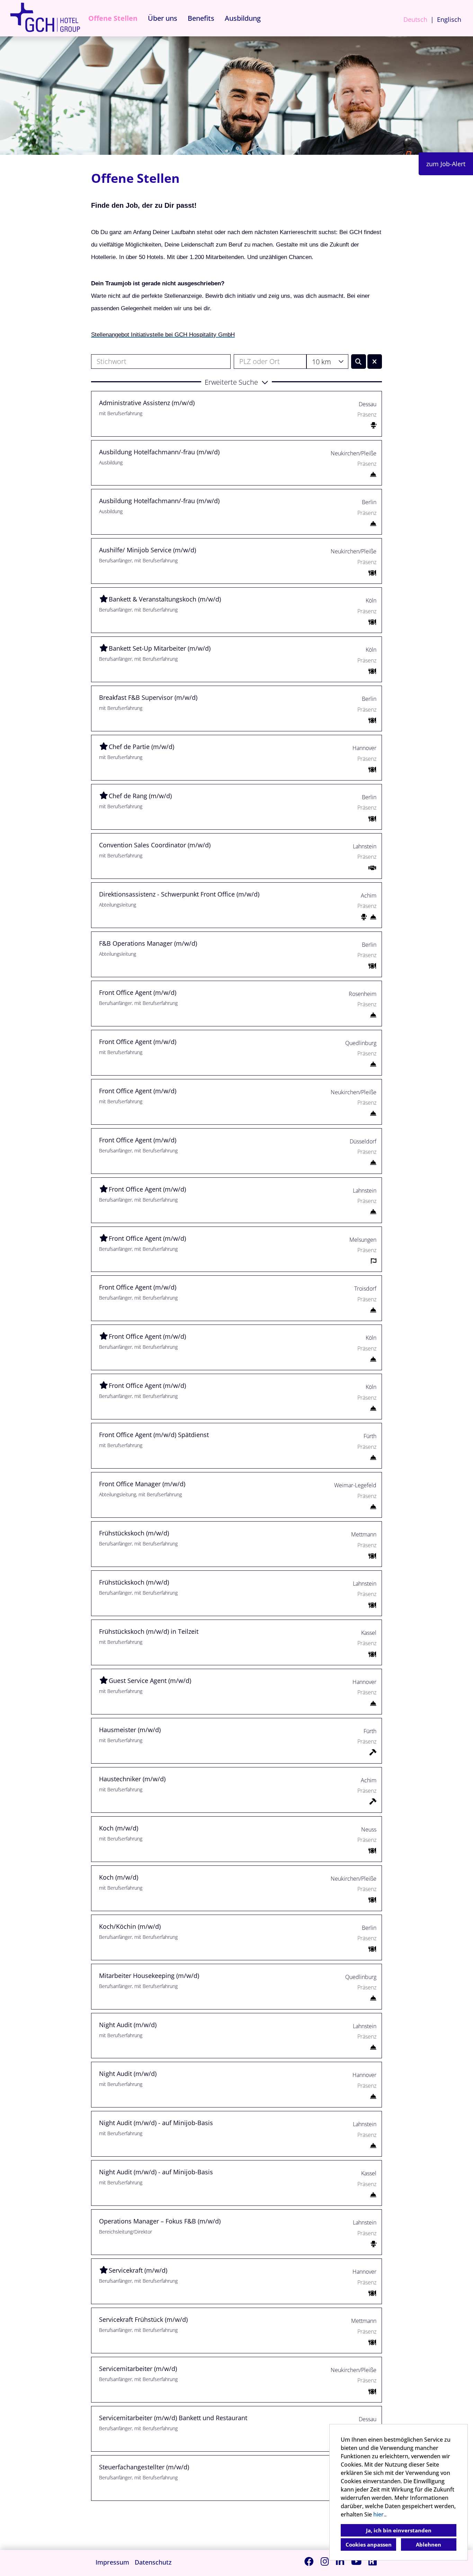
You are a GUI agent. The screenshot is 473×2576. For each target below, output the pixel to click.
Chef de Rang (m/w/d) (140, 796)
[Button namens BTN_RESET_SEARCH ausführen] (375, 362)
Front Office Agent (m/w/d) (138, 992)
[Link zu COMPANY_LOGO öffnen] (45, 18)
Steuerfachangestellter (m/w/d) (144, 2467)
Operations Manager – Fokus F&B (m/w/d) (160, 2221)
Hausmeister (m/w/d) (130, 1730)
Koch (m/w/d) (119, 1828)
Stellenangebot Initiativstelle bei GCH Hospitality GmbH (163, 335)
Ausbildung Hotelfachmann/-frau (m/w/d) (159, 452)
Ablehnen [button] (429, 2544)
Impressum (112, 2562)
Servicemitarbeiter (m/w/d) (138, 2369)
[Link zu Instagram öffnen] (325, 2561)
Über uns (163, 18)
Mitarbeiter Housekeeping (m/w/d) (149, 1976)
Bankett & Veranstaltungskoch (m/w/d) (165, 599)
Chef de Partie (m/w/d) (141, 747)
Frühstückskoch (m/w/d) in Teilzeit (149, 1631)
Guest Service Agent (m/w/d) (150, 1681)
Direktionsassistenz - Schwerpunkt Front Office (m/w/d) (179, 894)
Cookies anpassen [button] (369, 2544)
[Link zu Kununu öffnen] (373, 2561)
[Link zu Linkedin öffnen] (340, 2561)
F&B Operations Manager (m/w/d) (148, 943)
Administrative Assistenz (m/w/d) (147, 403)
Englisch (449, 19)
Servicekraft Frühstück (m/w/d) (143, 2319)
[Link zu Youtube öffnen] (356, 2561)
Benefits (201, 18)
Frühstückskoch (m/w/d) (134, 1533)
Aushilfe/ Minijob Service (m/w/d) (148, 550)
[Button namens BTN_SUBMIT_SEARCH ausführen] (359, 362)
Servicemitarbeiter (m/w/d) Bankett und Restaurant (173, 2418)
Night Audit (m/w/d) (128, 2025)
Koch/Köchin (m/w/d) (130, 1926)
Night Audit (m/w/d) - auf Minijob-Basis (156, 2123)
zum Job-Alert (446, 164)
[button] (237, 382)
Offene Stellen (113, 18)
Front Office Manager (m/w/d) (142, 1484)
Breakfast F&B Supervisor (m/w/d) (148, 697)
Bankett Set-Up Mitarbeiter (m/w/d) (160, 648)
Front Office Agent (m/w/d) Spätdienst (154, 1435)
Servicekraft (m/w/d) (138, 2270)
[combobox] (327, 362)
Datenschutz (153, 2562)
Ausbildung (243, 18)
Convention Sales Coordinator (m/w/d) (155, 845)
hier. (379, 2514)
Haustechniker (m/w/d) (132, 1779)
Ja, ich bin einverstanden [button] (399, 2530)
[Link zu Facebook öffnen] (309, 2561)
